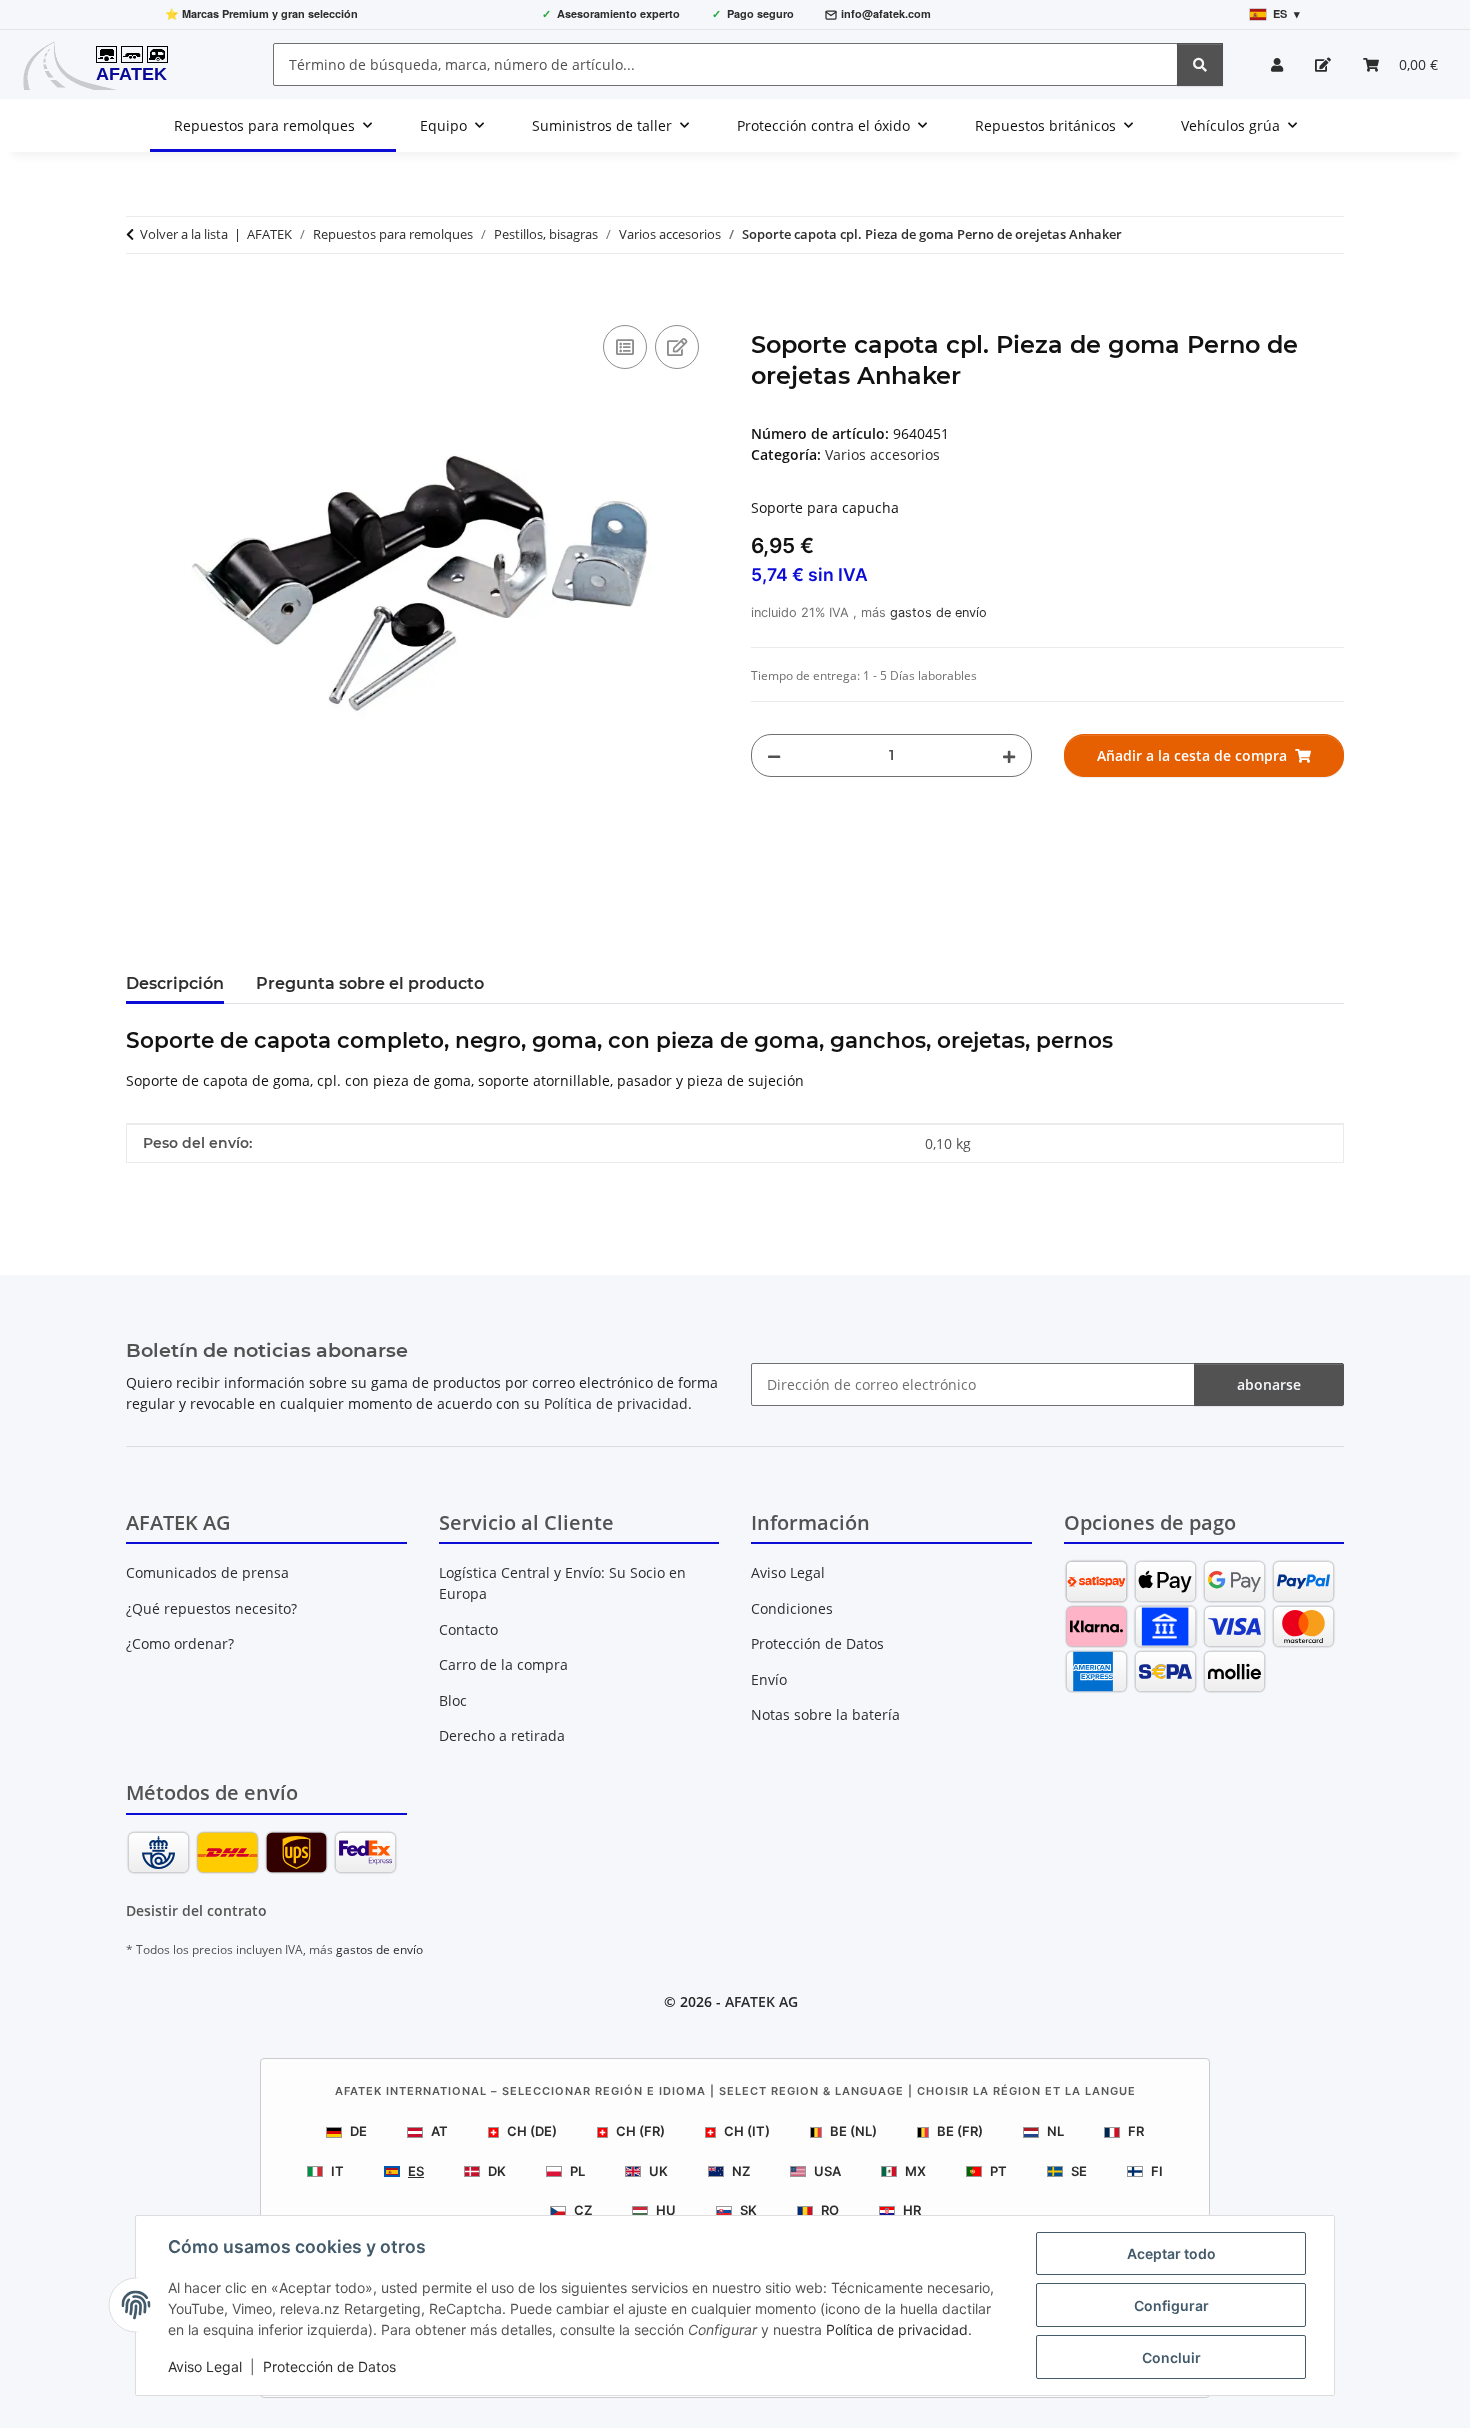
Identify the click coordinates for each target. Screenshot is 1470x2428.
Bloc (453, 1700)
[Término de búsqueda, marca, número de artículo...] (1200, 64)
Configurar (1171, 2305)
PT (998, 2171)
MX (915, 2171)
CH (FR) (640, 2131)
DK (497, 2171)
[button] (1277, 64)
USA (827, 2171)
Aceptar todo (1171, 2253)
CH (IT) (747, 2131)
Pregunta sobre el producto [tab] (370, 983)
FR (1136, 2131)
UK (658, 2171)
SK (748, 2210)
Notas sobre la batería (825, 1714)
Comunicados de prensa (207, 1572)
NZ (741, 2171)
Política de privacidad (897, 2329)
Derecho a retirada (502, 1735)
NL (1055, 2131)
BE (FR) (960, 2131)
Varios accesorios (882, 454)
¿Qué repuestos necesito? (211, 1608)
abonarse (1269, 1384)
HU (666, 2210)
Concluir (1171, 2357)
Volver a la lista (184, 234)
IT (337, 2171)
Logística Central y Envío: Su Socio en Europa (562, 1583)
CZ (583, 2210)
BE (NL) (853, 2131)
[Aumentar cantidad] (1009, 755)
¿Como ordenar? (180, 1643)
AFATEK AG (761, 2001)
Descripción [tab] (175, 983)
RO (830, 2210)
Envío (769, 1679)
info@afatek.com (886, 13)
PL (577, 2171)
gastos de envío (938, 612)
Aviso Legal (205, 2366)
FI (1157, 2171)
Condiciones (792, 1608)
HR (912, 2210)
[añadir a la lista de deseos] (677, 347)
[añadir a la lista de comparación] (625, 347)
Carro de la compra (503, 1664)
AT (439, 2131)
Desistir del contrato (196, 1910)
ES (416, 2171)
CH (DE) (532, 2131)
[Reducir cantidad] (774, 755)
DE (358, 2131)
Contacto (468, 1629)
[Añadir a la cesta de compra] (142, 298)
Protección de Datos (329, 2366)
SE (1079, 2171)
